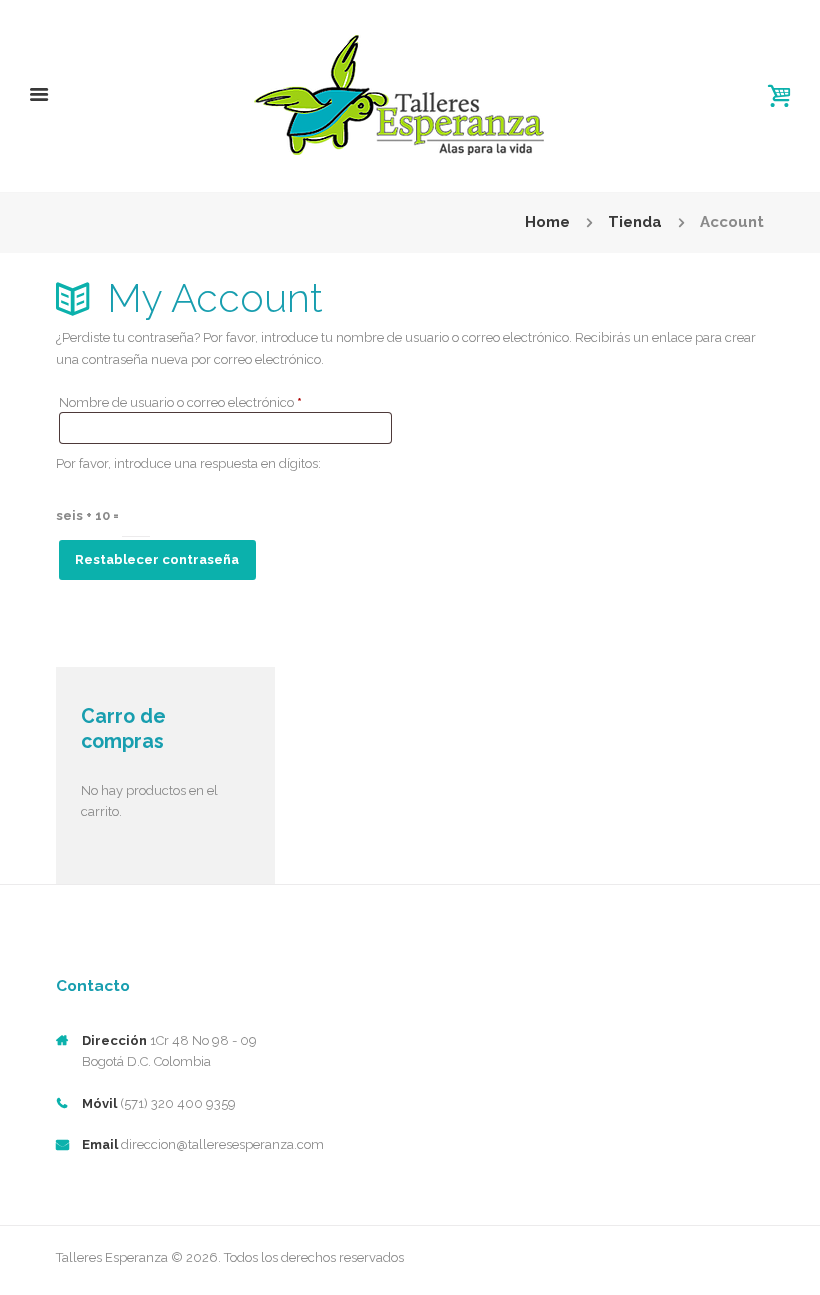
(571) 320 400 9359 (178, 1103)
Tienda (635, 222)
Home (547, 222)
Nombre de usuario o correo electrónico (213, 402)
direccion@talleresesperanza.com (222, 1144)
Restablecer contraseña (157, 559)
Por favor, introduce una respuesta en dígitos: (188, 463)
